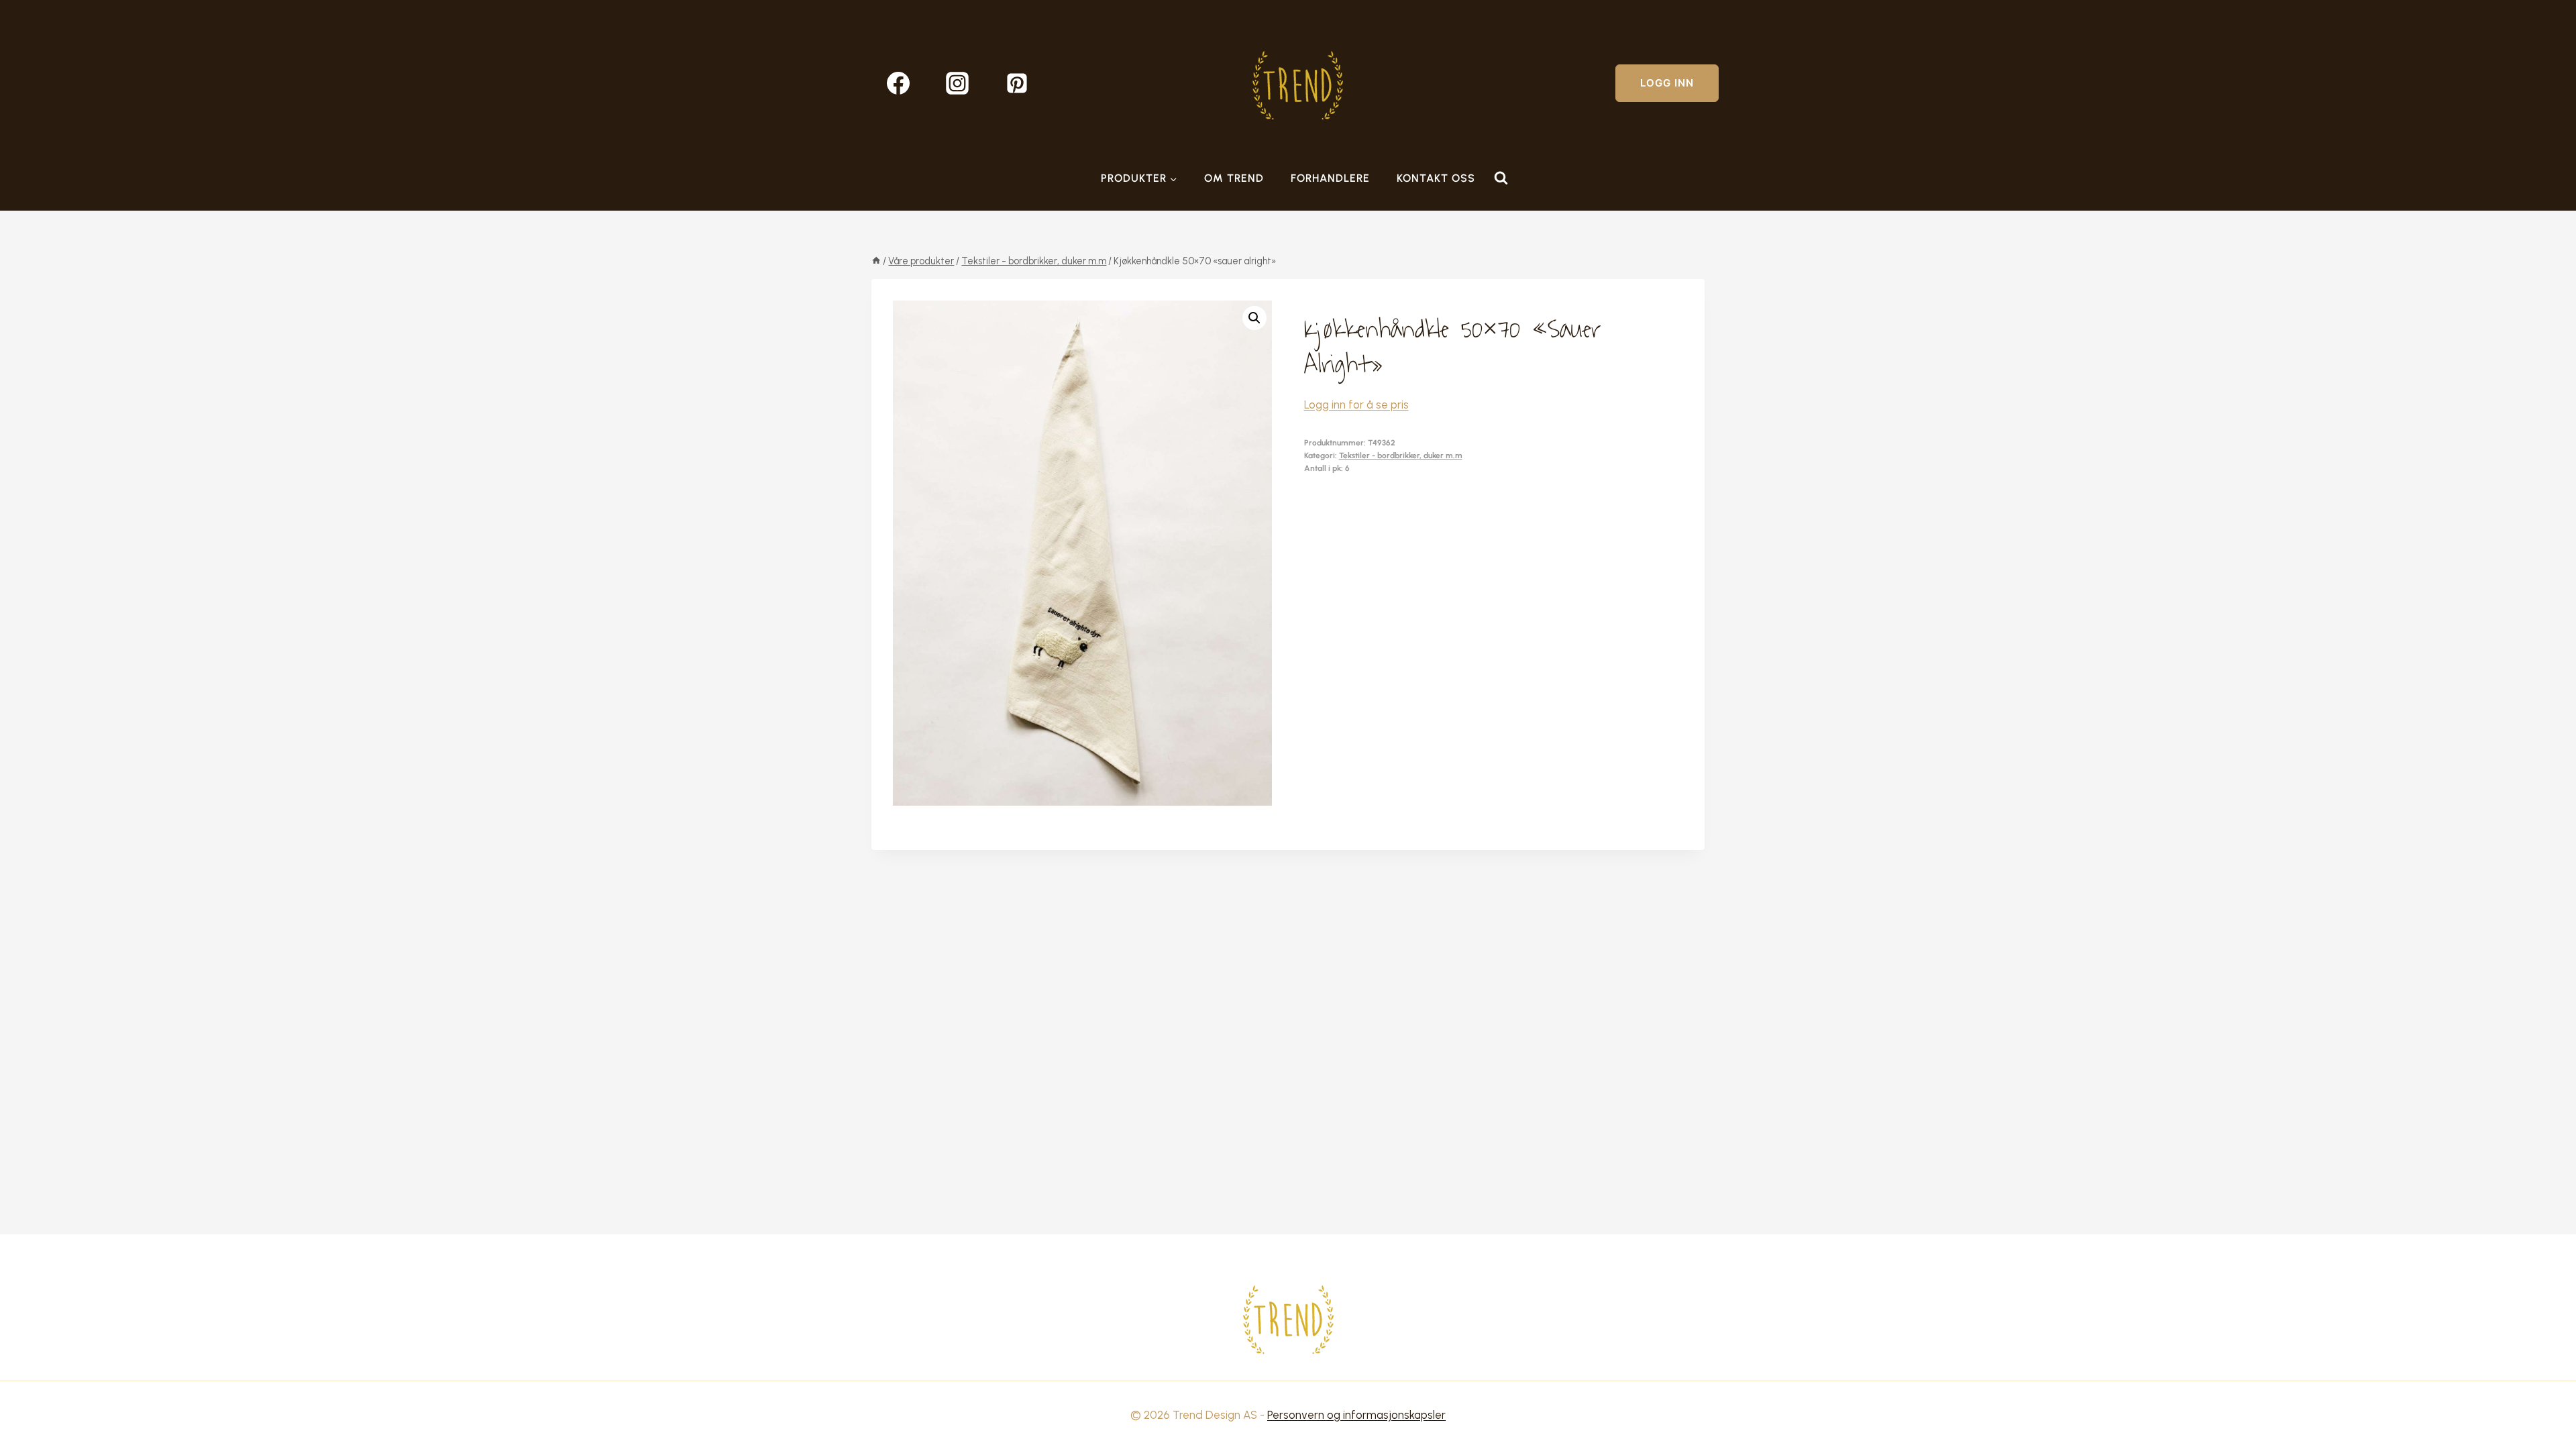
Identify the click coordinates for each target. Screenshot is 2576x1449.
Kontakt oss (1436, 178)
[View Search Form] (1501, 178)
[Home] (876, 261)
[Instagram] (957, 83)
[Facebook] (898, 83)
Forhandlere (1330, 178)
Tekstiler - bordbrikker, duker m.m (1401, 455)
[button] (1254, 318)
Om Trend (1234, 178)
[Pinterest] (1017, 83)
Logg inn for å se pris (1356, 405)
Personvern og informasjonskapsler (1356, 1415)
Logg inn (1667, 83)
